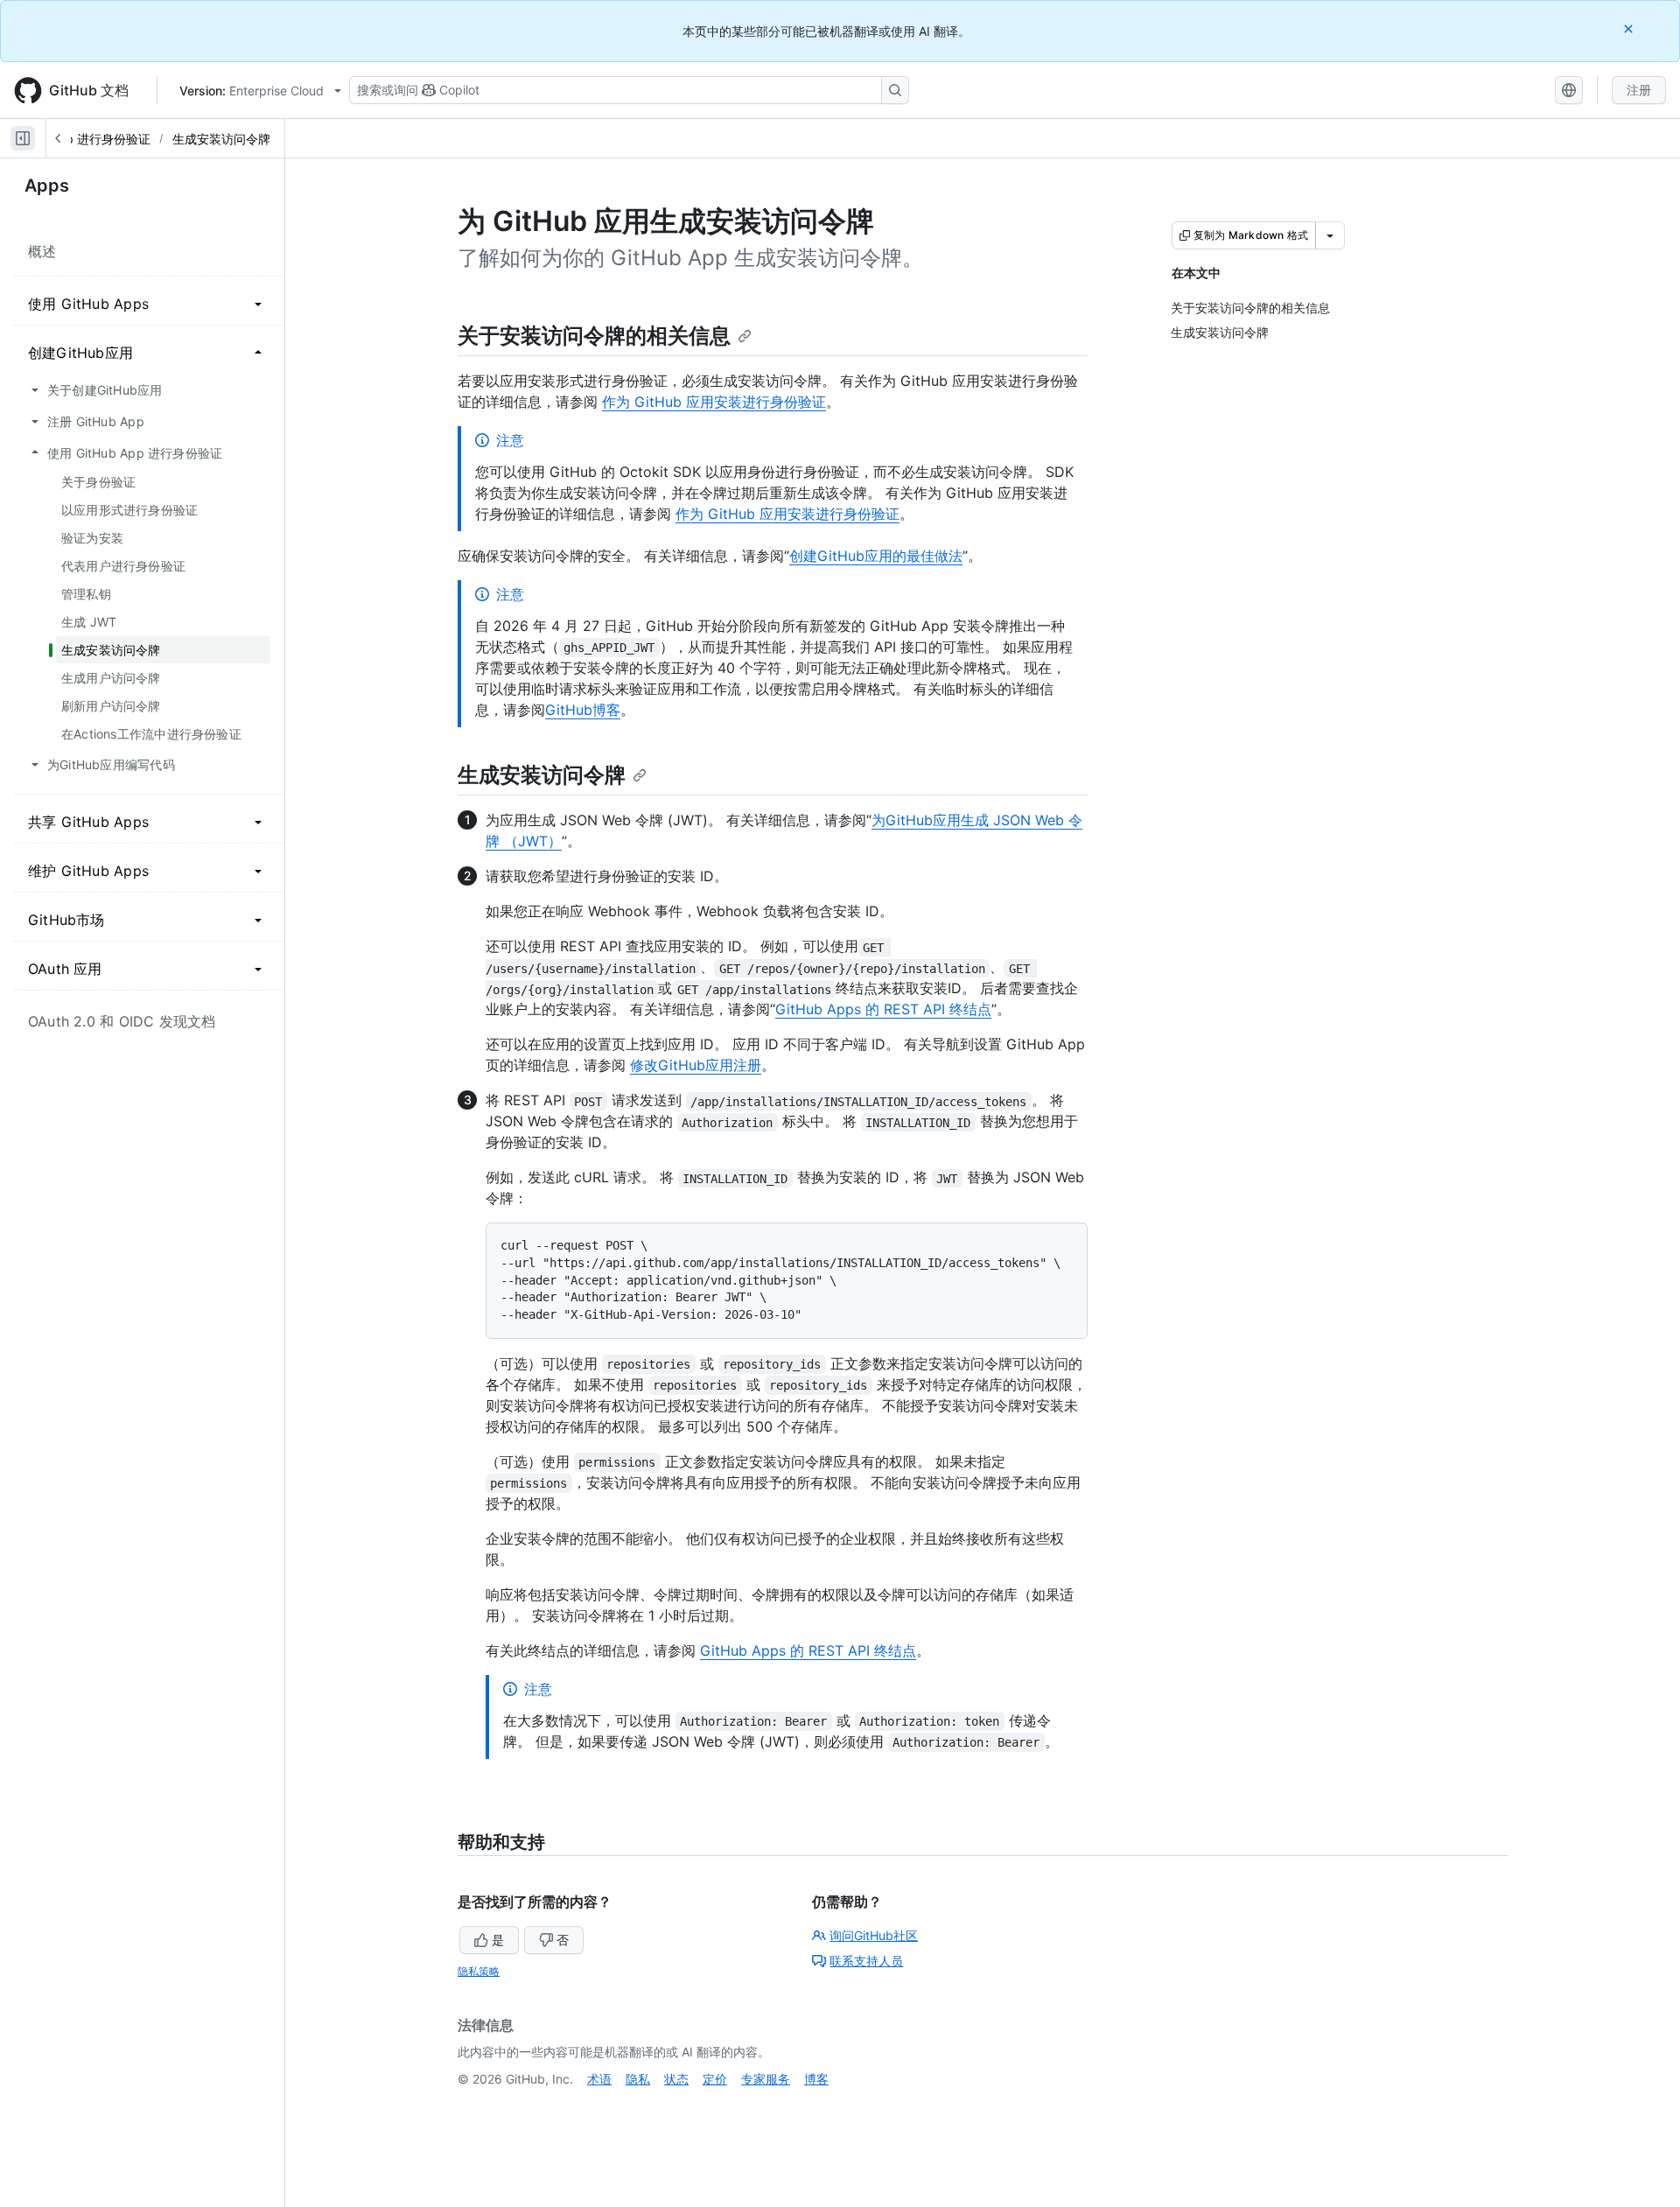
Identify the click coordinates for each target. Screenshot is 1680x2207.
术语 (599, 2079)
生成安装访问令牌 (221, 139)
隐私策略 (479, 1971)
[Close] (1630, 28)
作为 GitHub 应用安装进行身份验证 (714, 402)
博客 (816, 2079)
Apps (47, 186)
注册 (1639, 90)
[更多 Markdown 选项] (1330, 235)
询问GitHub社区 (874, 1935)
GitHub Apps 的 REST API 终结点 (883, 1009)
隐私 (638, 2079)
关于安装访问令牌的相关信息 (594, 336)
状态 (676, 2079)
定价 (715, 2079)
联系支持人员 (866, 1961)
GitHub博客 (583, 710)
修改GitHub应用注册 (696, 1065)
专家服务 (766, 2079)
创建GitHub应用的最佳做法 (876, 556)
